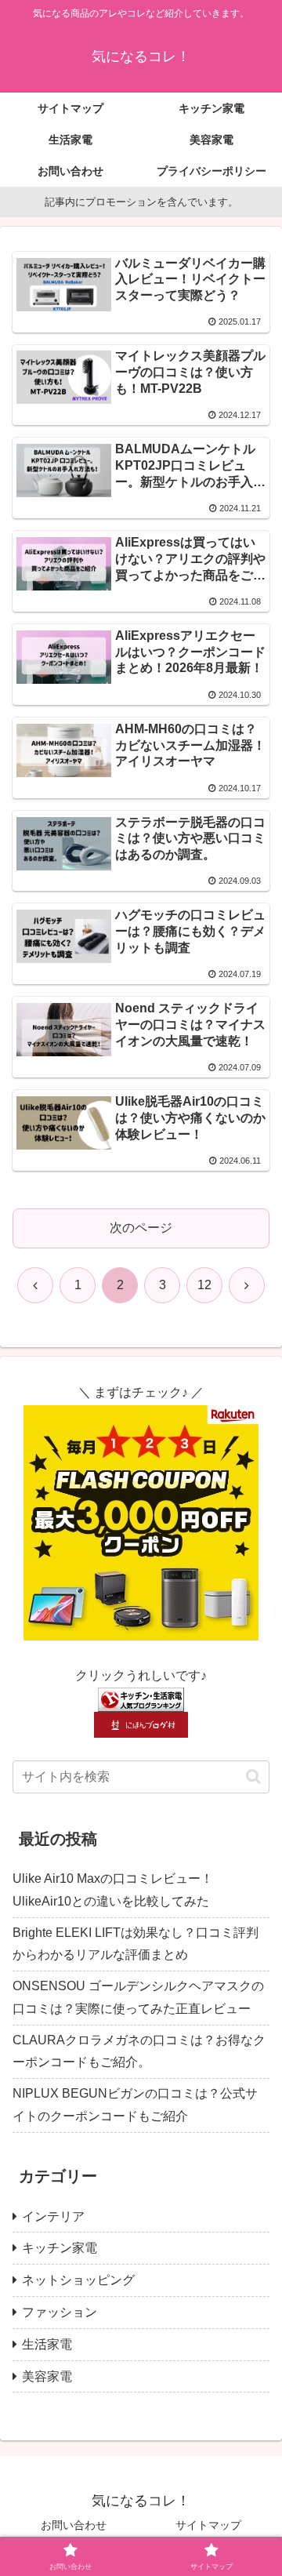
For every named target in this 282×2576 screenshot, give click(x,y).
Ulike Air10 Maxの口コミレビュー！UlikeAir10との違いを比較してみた (113, 1890)
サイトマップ (208, 2525)
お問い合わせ (74, 2525)
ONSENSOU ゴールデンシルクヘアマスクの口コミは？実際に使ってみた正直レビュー (138, 1997)
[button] (253, 1777)
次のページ (141, 1228)
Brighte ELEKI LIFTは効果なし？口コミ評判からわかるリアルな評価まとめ (136, 1944)
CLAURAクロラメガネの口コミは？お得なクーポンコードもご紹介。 (139, 2051)
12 (204, 1285)
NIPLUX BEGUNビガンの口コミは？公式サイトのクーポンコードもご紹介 (135, 2105)
